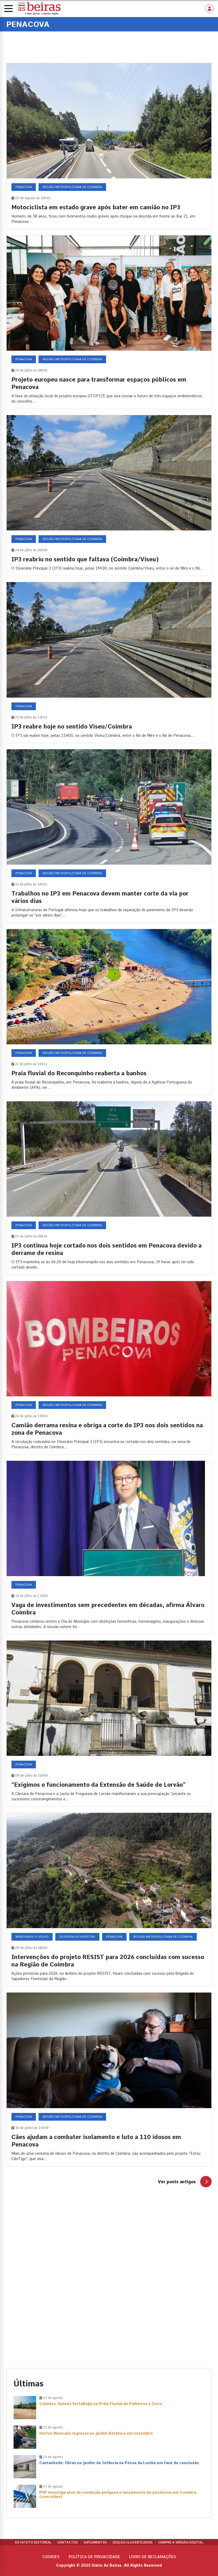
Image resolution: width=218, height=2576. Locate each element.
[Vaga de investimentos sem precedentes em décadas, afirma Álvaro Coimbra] (109, 1547)
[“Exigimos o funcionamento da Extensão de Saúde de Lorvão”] (109, 1724)
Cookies (51, 2557)
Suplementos (95, 2542)
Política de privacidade (94, 2557)
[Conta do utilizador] (209, 9)
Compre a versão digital (181, 2542)
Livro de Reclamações (153, 2557)
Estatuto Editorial (33, 2542)
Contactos (68, 2542)
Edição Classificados (133, 2542)
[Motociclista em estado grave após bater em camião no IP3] (109, 146)
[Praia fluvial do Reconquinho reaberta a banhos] (109, 1012)
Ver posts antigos (177, 2182)
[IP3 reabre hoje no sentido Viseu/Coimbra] (109, 662)
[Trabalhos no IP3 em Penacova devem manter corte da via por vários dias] (109, 836)
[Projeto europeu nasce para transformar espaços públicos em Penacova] (109, 322)
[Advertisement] (109, 2248)
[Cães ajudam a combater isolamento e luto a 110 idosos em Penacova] (109, 2079)
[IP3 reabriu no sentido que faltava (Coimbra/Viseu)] (109, 495)
